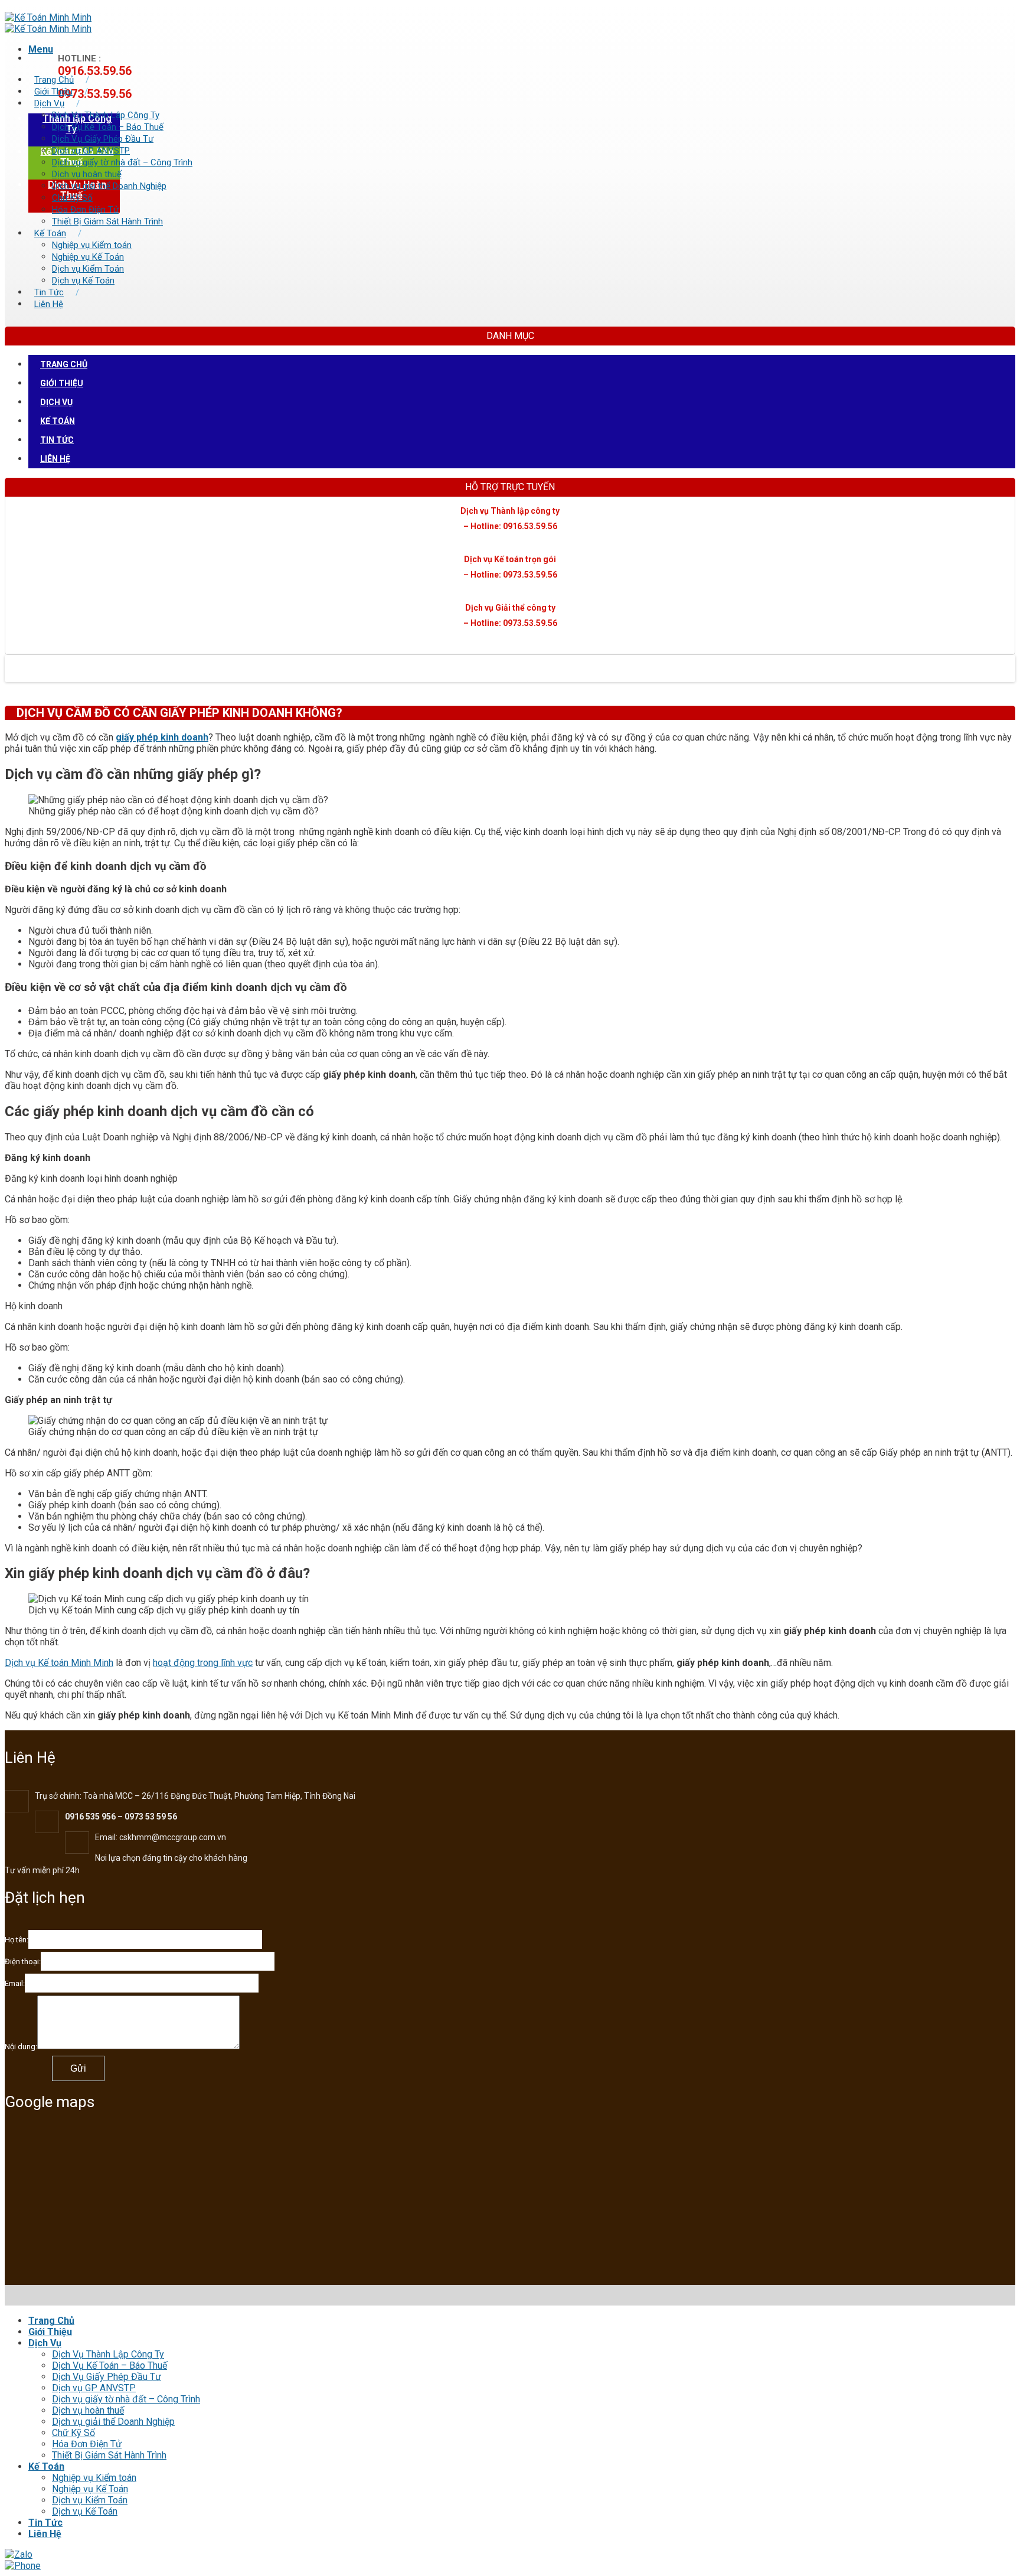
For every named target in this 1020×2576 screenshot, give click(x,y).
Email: (15, 1983)
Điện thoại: (23, 1962)
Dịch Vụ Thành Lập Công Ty (106, 115)
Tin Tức (49, 292)
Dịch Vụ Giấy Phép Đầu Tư (103, 139)
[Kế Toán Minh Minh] (48, 23)
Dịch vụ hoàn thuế (87, 174)
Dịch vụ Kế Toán (83, 281)
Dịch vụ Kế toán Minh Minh (59, 1663)
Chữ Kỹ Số (72, 198)
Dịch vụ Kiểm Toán (88, 269)
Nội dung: (21, 2047)
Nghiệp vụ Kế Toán (88, 257)
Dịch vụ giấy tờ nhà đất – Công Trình (122, 162)
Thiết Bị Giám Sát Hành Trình (107, 221)
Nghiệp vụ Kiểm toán (92, 245)
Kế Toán (50, 233)
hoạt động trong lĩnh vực (203, 1663)
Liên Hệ (49, 304)
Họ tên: (17, 1940)
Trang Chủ (54, 80)
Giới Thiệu (53, 92)
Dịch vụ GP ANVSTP (91, 151)
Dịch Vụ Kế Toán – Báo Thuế (108, 127)
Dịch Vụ (49, 103)
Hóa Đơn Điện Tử (85, 210)
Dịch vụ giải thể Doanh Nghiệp (109, 186)
